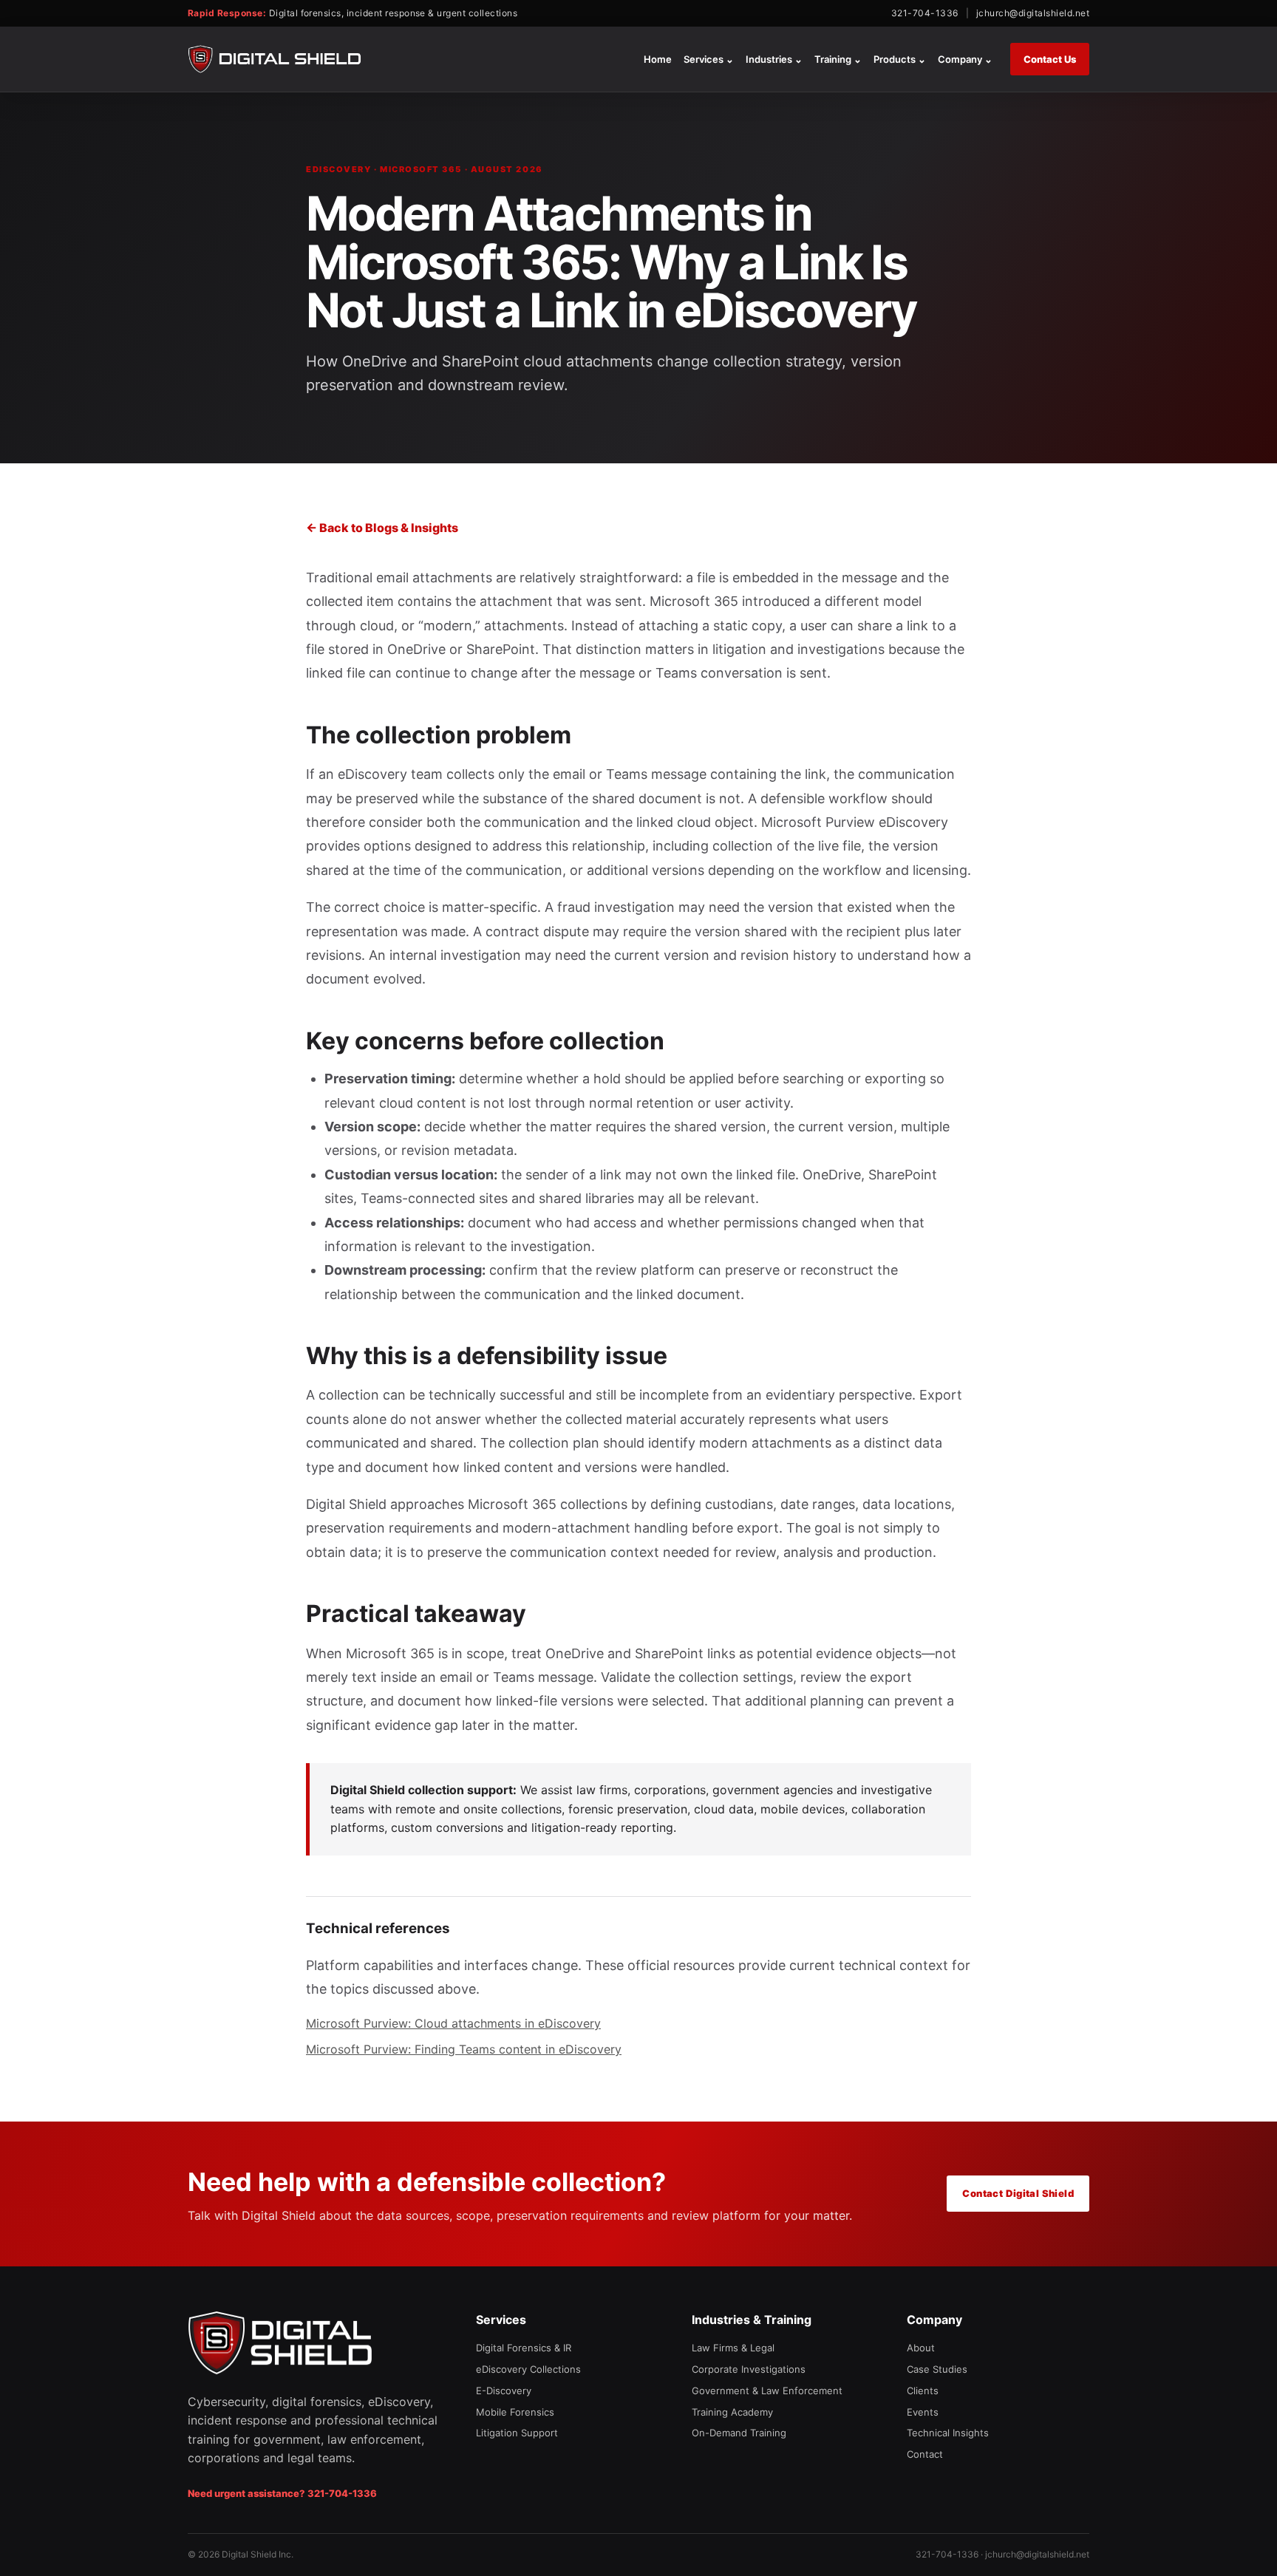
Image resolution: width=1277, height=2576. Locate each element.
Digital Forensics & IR (524, 2348)
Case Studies (937, 2369)
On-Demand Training (739, 2433)
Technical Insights (948, 2433)
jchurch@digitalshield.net (1033, 13)
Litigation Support (517, 2433)
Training (838, 59)
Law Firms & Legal (733, 2348)
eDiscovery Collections (528, 2369)
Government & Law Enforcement (767, 2391)
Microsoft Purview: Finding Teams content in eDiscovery (464, 2049)
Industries (774, 59)
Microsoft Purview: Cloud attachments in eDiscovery (453, 2023)
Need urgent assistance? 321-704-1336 (282, 2493)
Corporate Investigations (749, 2369)
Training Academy (732, 2412)
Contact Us (1050, 59)
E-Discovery (504, 2391)
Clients (923, 2391)
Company (965, 59)
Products (900, 59)
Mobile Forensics (515, 2412)
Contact (925, 2454)
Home (658, 59)
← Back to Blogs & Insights (382, 528)
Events (923, 2412)
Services (709, 59)
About (921, 2348)
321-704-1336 (925, 13)
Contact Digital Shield (1018, 2193)
